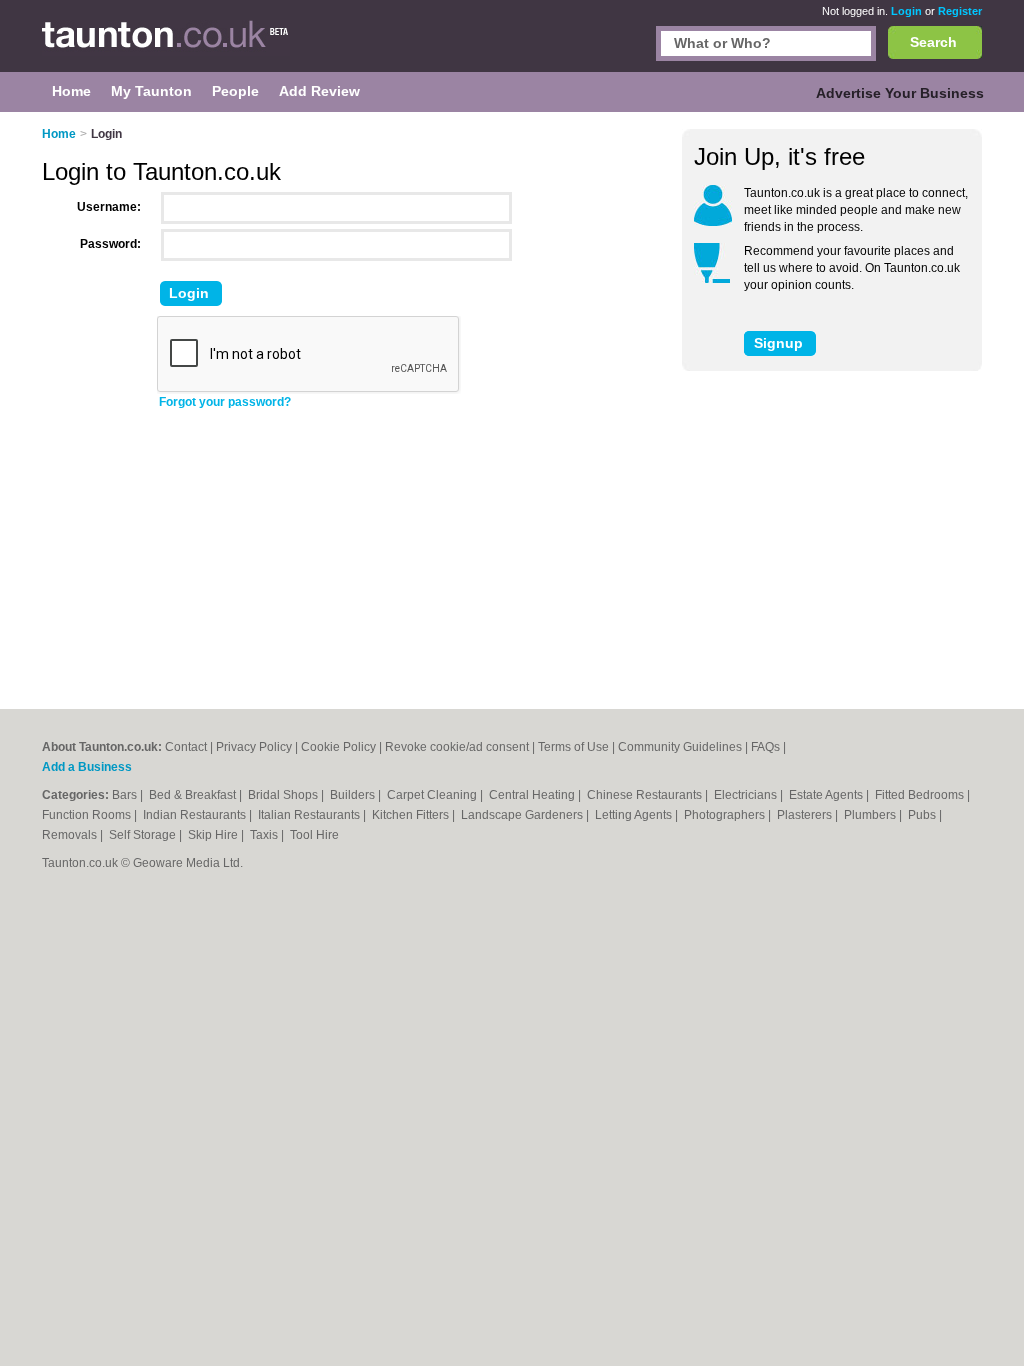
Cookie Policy (338, 747)
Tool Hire (314, 835)
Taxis (265, 835)
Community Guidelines (680, 747)
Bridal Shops (284, 795)
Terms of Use (573, 747)
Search (933, 42)
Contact (186, 747)
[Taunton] (166, 46)
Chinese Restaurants (646, 795)
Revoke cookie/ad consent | (461, 747)
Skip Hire (214, 835)
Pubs (923, 815)
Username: (109, 207)
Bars (126, 795)
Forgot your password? (225, 402)
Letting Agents (635, 815)
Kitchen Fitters (412, 815)
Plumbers (871, 815)
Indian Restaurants (196, 815)
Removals (71, 835)
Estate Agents (827, 795)
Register (960, 11)
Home (59, 134)
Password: (110, 244)
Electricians (747, 795)
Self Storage (144, 835)
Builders (354, 795)
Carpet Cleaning (433, 795)
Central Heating (533, 795)
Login (906, 11)
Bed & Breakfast (194, 795)
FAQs (765, 747)
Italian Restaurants (310, 815)
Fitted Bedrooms (921, 795)
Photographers (726, 815)
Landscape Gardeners (523, 815)
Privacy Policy (254, 747)
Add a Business (87, 767)
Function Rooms (88, 815)
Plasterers (806, 815)
